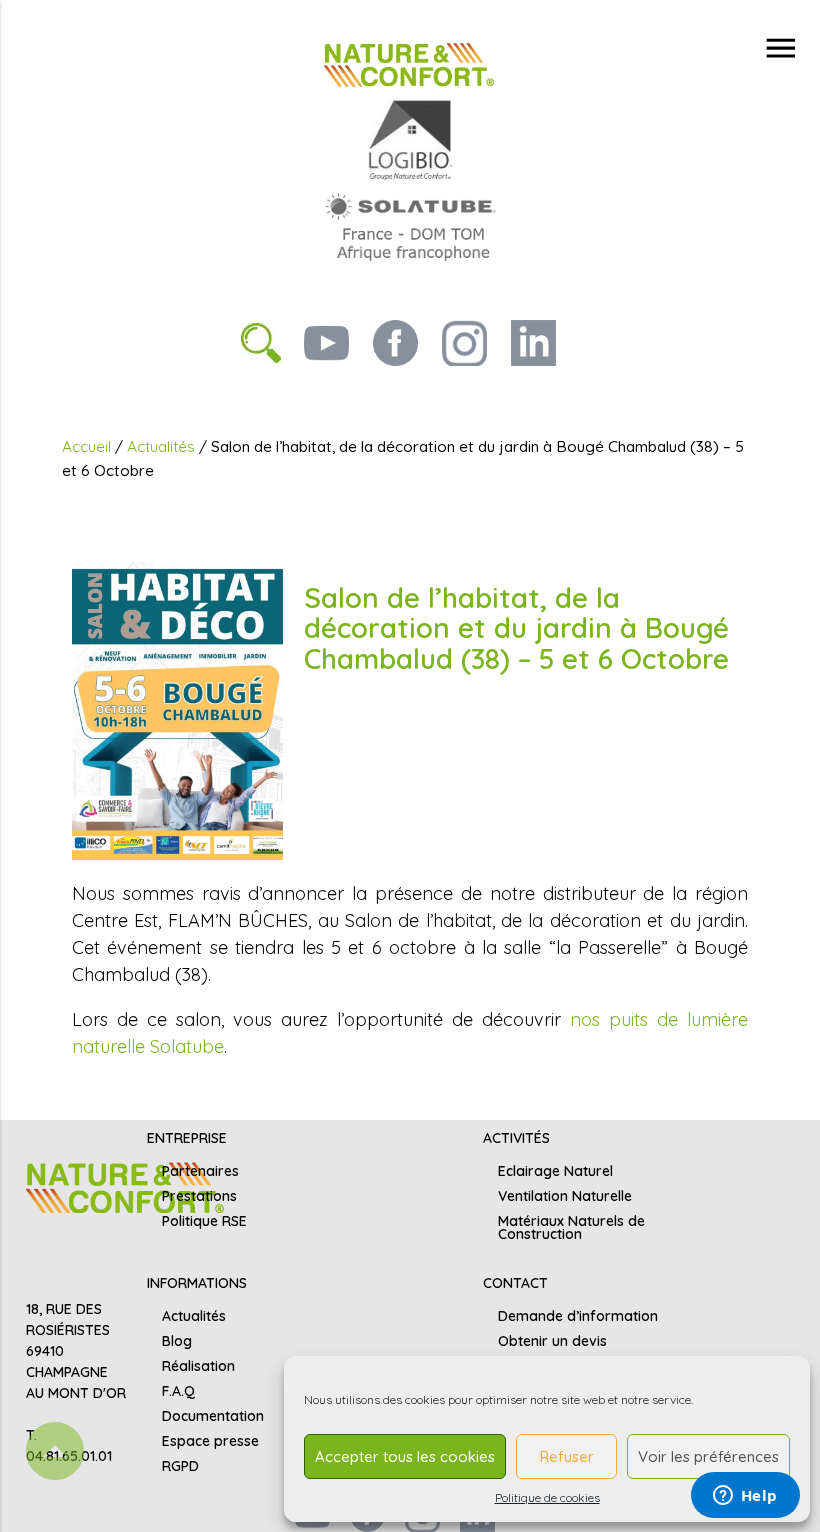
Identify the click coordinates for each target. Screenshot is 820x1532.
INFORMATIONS (197, 1283)
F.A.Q (178, 1391)
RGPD (180, 1466)
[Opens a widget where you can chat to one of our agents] (745, 1497)
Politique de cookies (547, 1497)
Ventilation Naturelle (565, 1196)
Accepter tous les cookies (405, 1456)
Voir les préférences (708, 1456)
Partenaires (200, 1171)
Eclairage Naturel (555, 1171)
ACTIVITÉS (516, 1138)
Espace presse (210, 1441)
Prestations (199, 1196)
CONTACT (515, 1283)
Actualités (161, 446)
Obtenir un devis (552, 1341)
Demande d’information (578, 1316)
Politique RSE (204, 1221)
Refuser (567, 1456)
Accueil (86, 446)
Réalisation (198, 1366)
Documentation (213, 1416)
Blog (177, 1341)
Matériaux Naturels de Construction (571, 1227)
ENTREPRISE (187, 1138)
